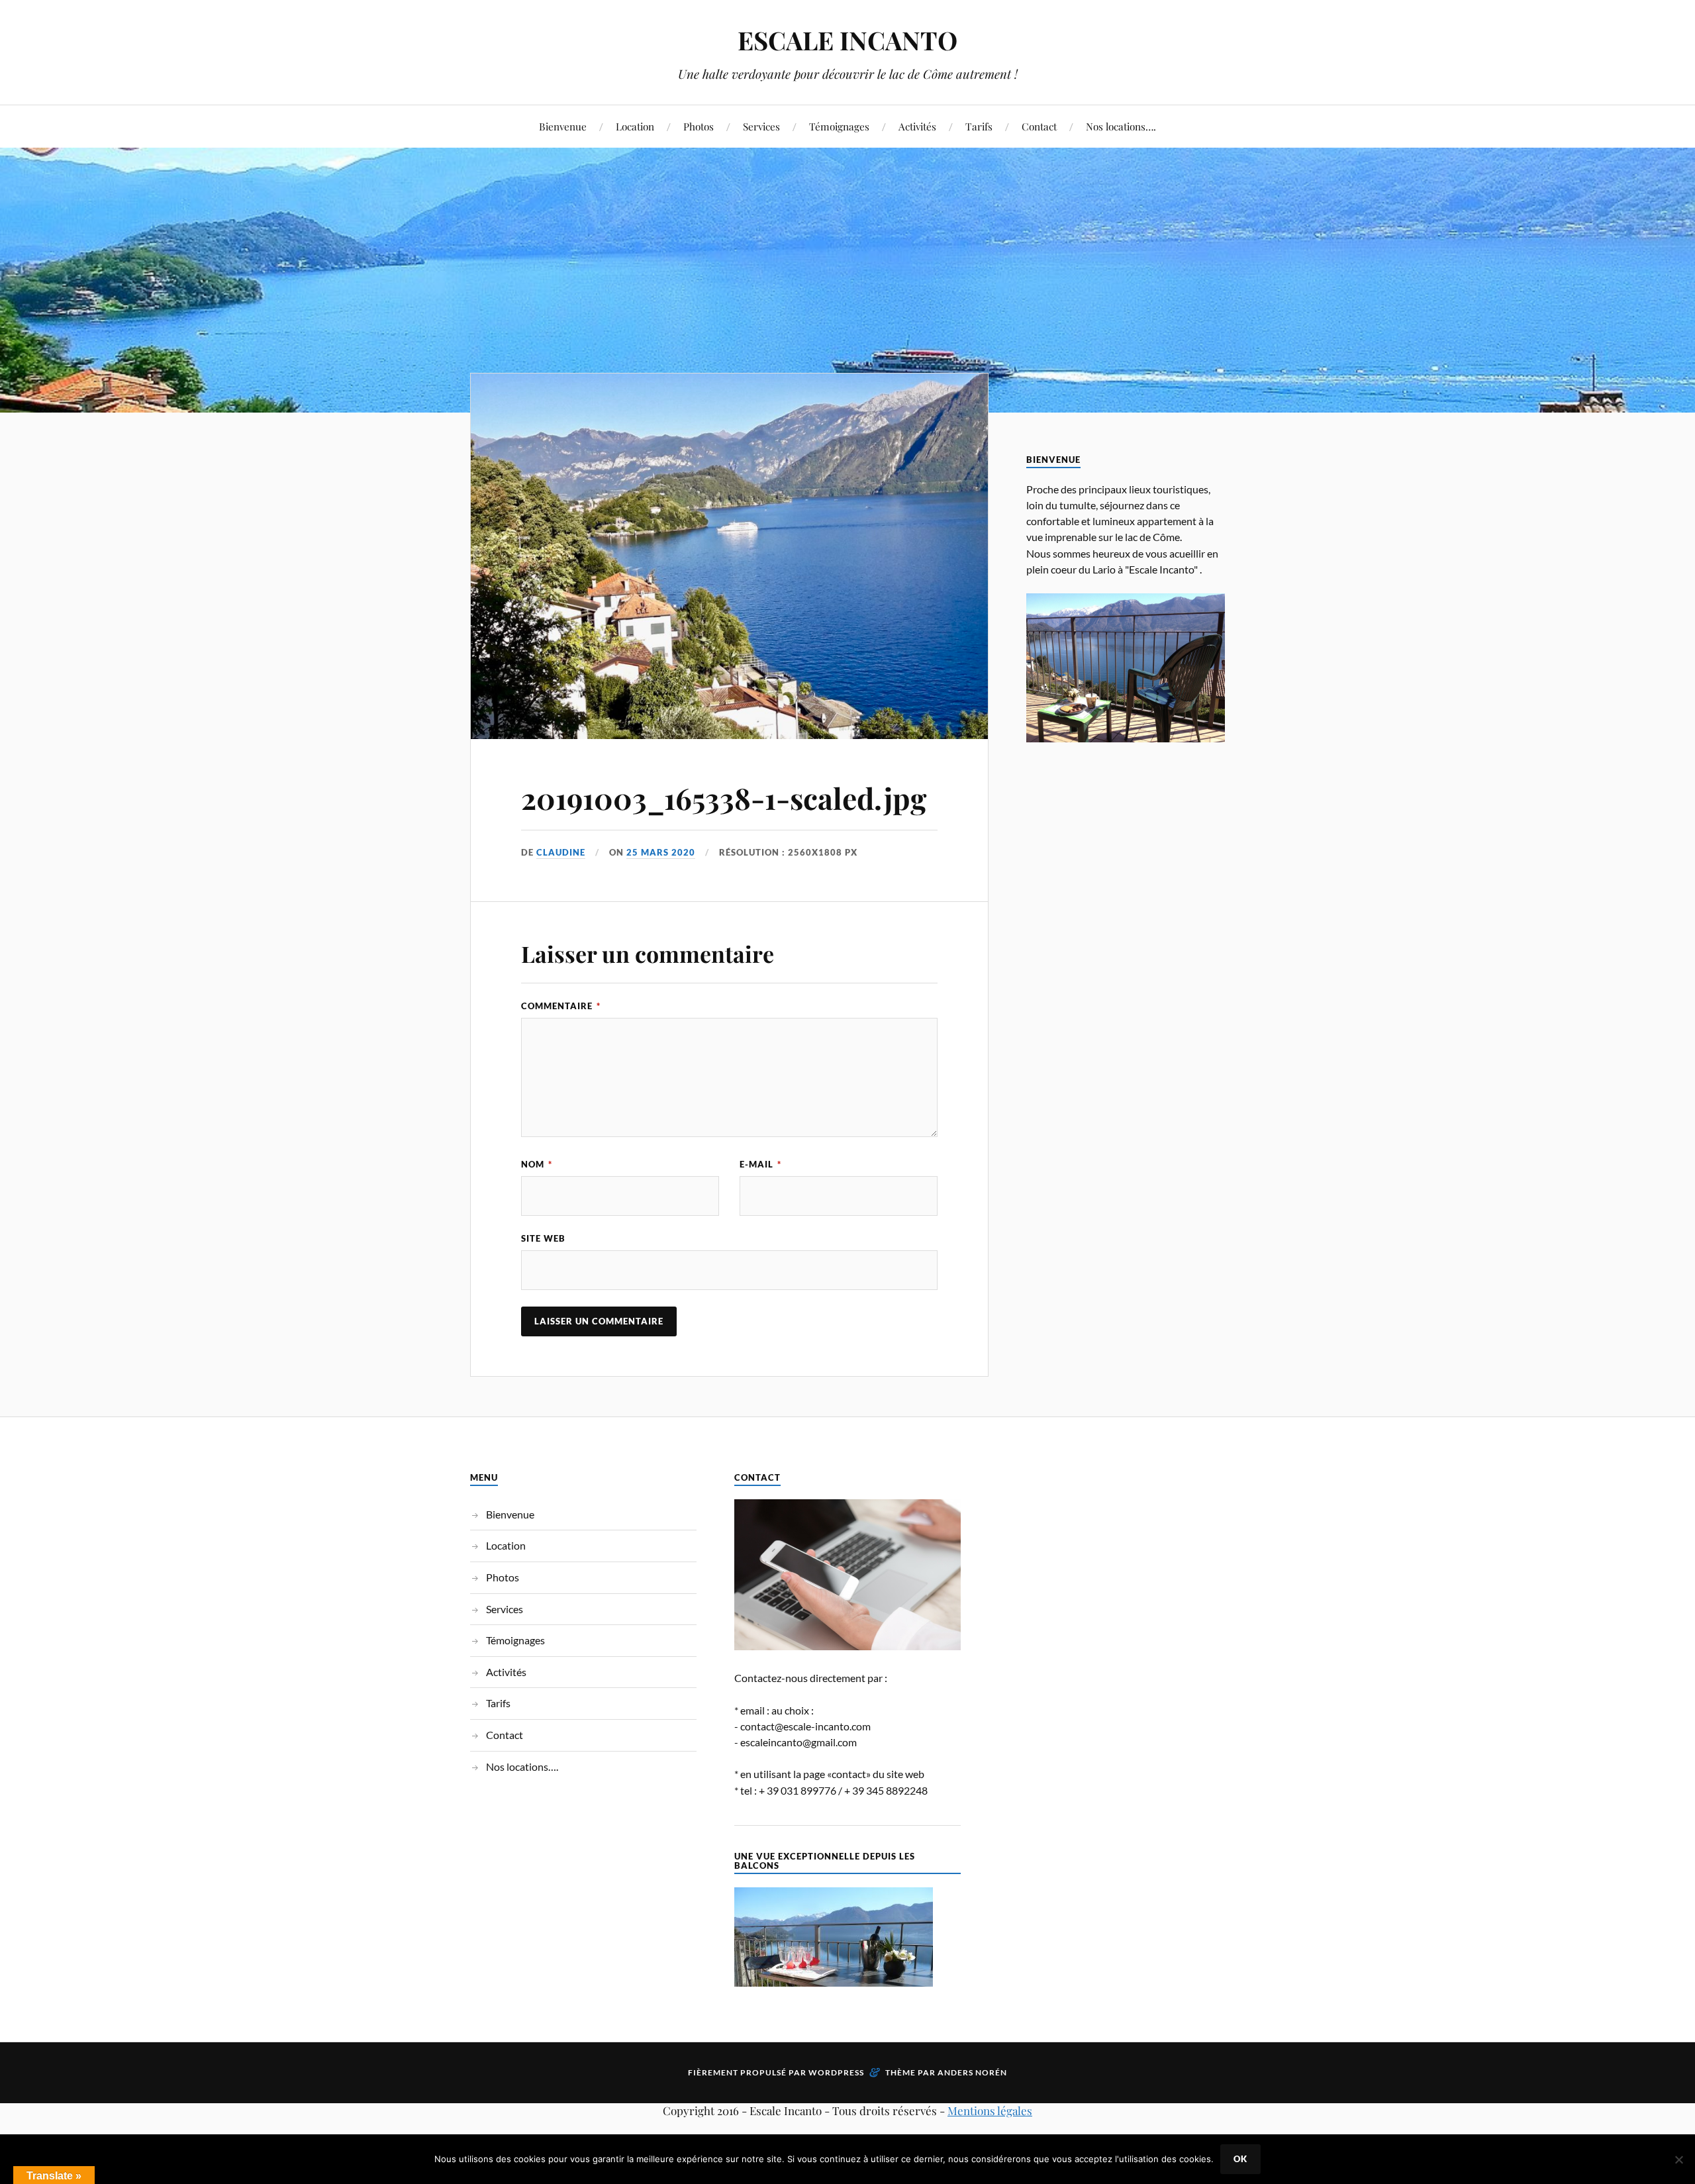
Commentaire (561, 1006)
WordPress (836, 2072)
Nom (537, 1164)
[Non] (1678, 2159)
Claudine (561, 852)
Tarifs (979, 126)
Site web (543, 1238)
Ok (1240, 2159)
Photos (699, 126)
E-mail (760, 1164)
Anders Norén (972, 2072)
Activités (917, 126)
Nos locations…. (1121, 126)
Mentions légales (990, 2110)
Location (635, 126)
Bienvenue (563, 126)
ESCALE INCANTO (847, 40)
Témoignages (839, 126)
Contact (1039, 126)
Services (761, 126)
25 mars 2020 (661, 852)
